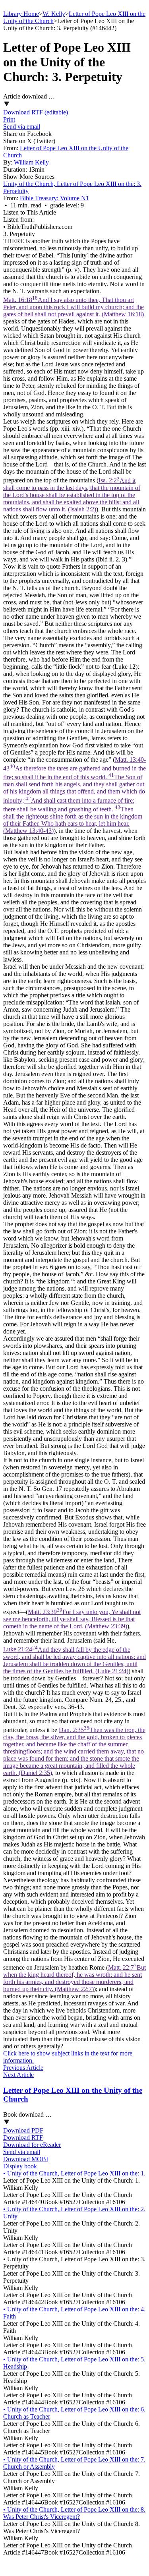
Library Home (21, 14)
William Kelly (31, 162)
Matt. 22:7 (74, 1978)
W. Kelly (54, 14)
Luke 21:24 (74, 1660)
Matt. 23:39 (72, 1619)
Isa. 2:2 (72, 495)
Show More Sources (29, 177)
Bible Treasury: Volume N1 (54, 198)
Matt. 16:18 (74, 307)
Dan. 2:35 (74, 1751)
